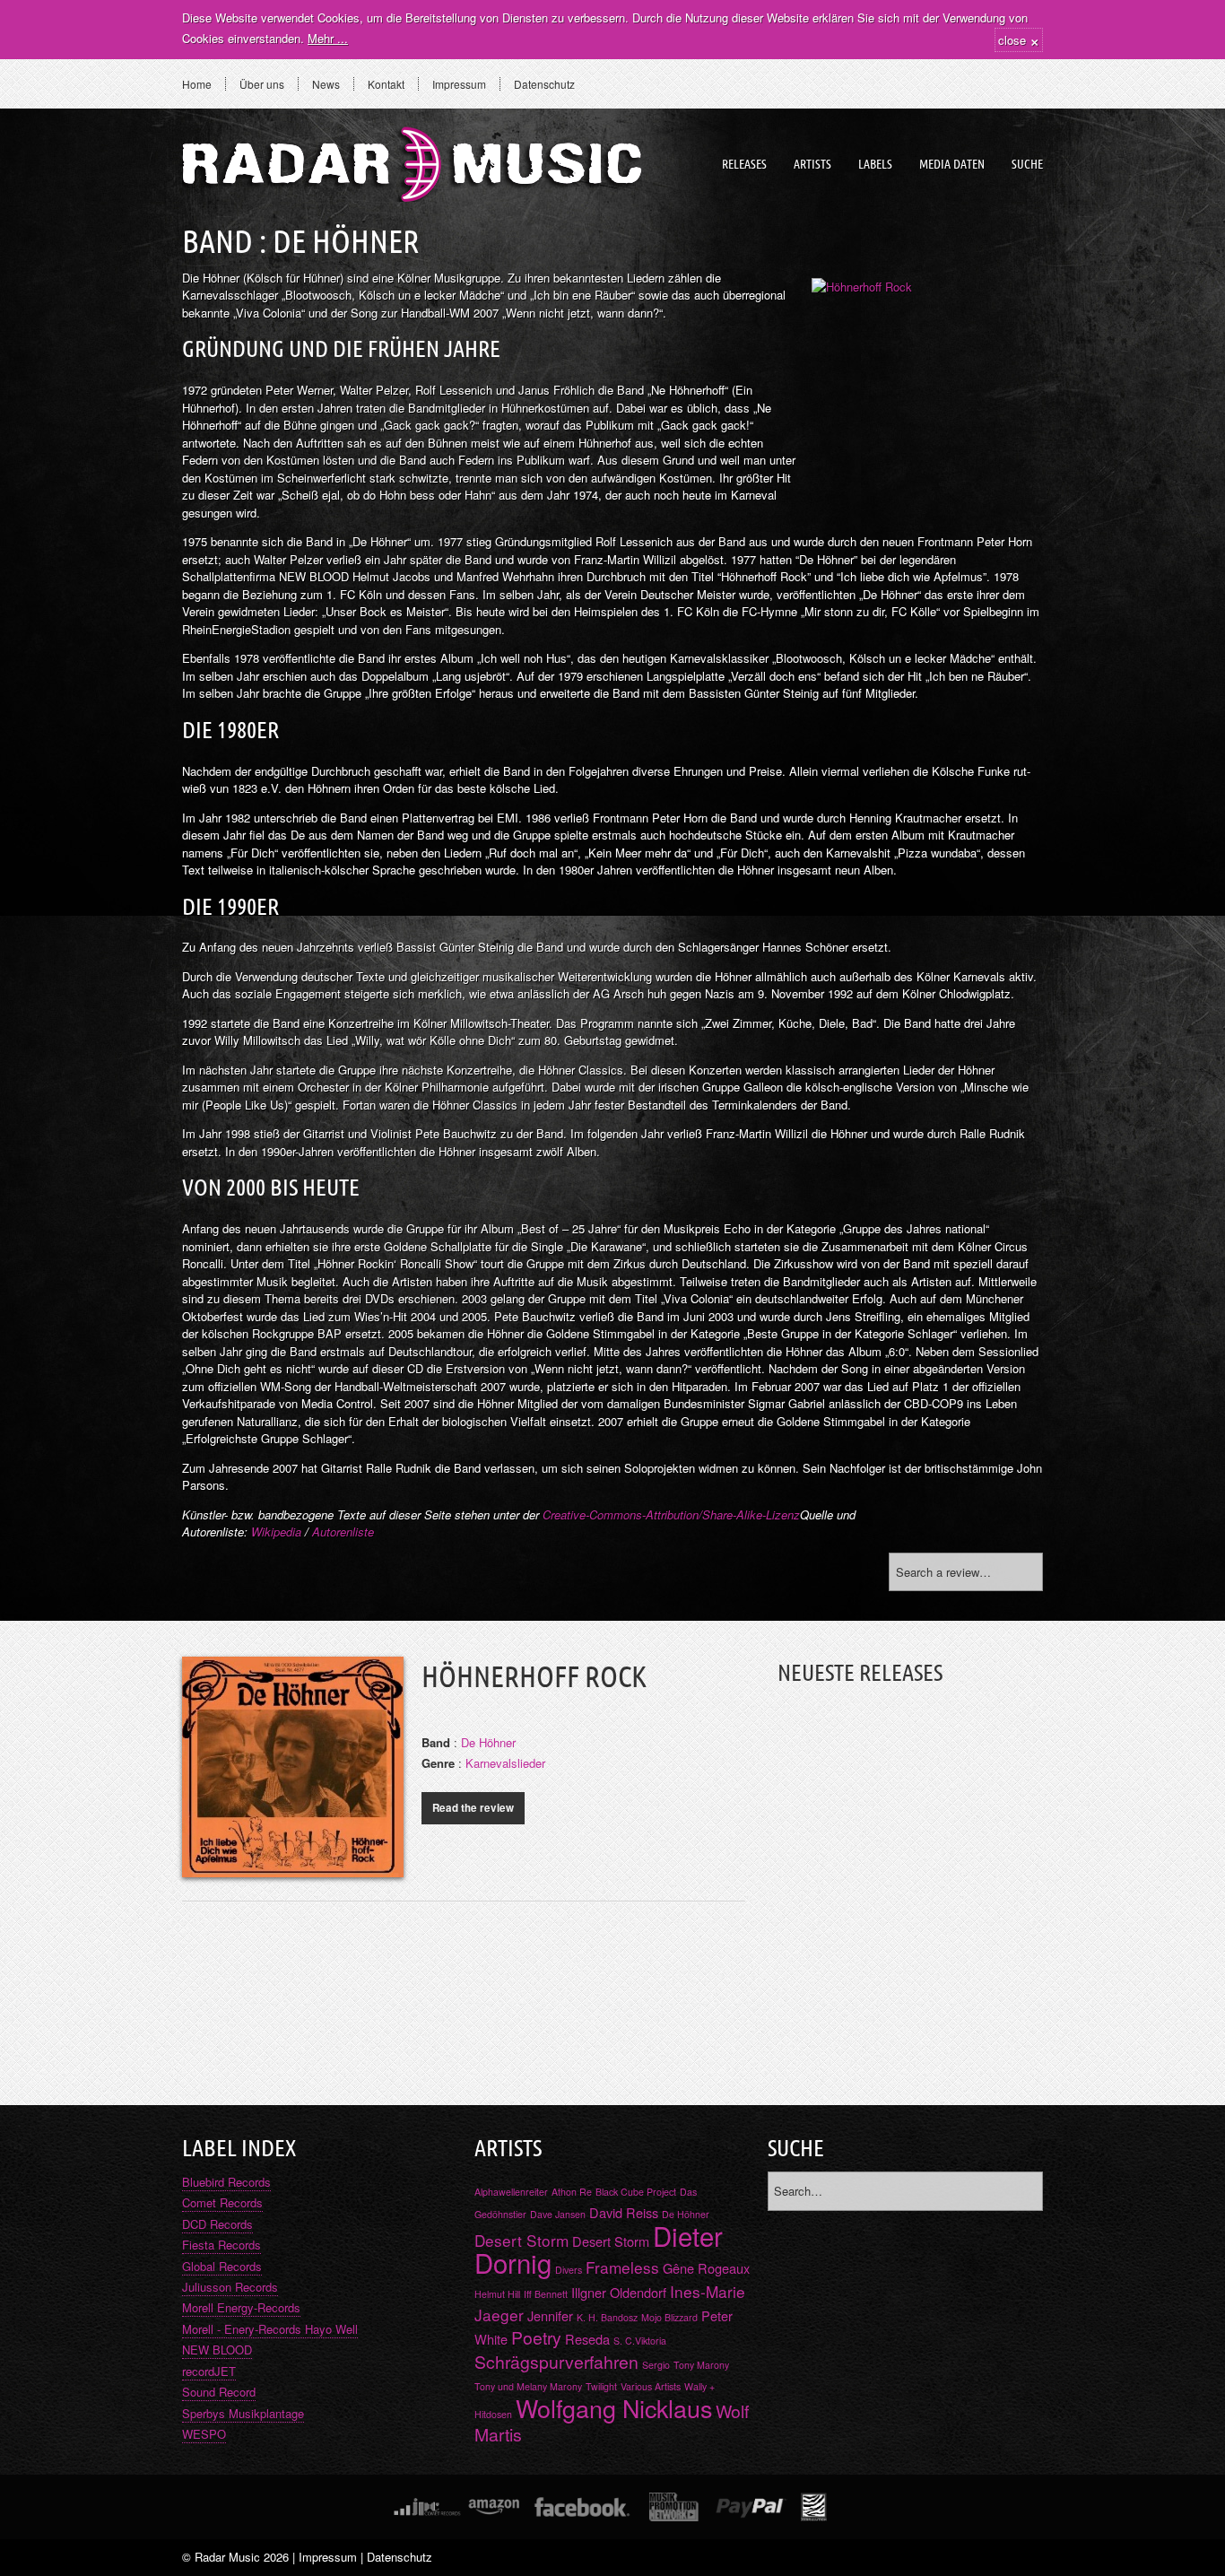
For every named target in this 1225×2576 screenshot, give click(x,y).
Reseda (587, 2339)
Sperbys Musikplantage (243, 2413)
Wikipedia (276, 1532)
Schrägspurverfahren (556, 2362)
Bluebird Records (226, 2182)
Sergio (656, 2365)
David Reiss (624, 2212)
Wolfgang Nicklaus (614, 2408)
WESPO (204, 2434)
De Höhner (488, 1742)
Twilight (601, 2386)
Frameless (622, 2267)
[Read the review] (293, 1867)
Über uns (262, 84)
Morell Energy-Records (241, 2307)
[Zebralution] (814, 2507)
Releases (744, 164)
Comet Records (222, 2202)
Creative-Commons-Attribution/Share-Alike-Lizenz (671, 1514)
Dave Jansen (558, 2214)
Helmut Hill (497, 2294)
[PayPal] (750, 2507)
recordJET (209, 2371)
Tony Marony (701, 2365)
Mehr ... (328, 38)
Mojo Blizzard (669, 2317)
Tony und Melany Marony (528, 2386)
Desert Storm (521, 2240)
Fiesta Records (222, 2245)
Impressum (459, 84)
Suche (1027, 164)
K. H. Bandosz (607, 2317)
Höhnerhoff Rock (534, 1676)
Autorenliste (343, 1532)
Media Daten (952, 164)
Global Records (222, 2266)
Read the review (473, 1808)
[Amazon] (494, 2507)
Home (197, 84)
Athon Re (572, 2192)
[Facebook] (582, 2507)
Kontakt (386, 84)
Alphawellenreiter (511, 2192)
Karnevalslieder (505, 1763)
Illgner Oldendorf (619, 2292)
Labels (875, 164)
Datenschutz (544, 84)
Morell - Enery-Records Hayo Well (270, 2329)
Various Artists (651, 2386)
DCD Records (217, 2224)
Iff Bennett (546, 2294)
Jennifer (550, 2315)
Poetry (536, 2337)
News (326, 84)
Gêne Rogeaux (706, 2268)
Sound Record (219, 2392)
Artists (812, 164)
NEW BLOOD (217, 2350)
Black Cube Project (636, 2192)
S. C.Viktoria (640, 2341)
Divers (569, 2270)
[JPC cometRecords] (427, 2507)
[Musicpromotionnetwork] (673, 2507)
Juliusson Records (230, 2287)
